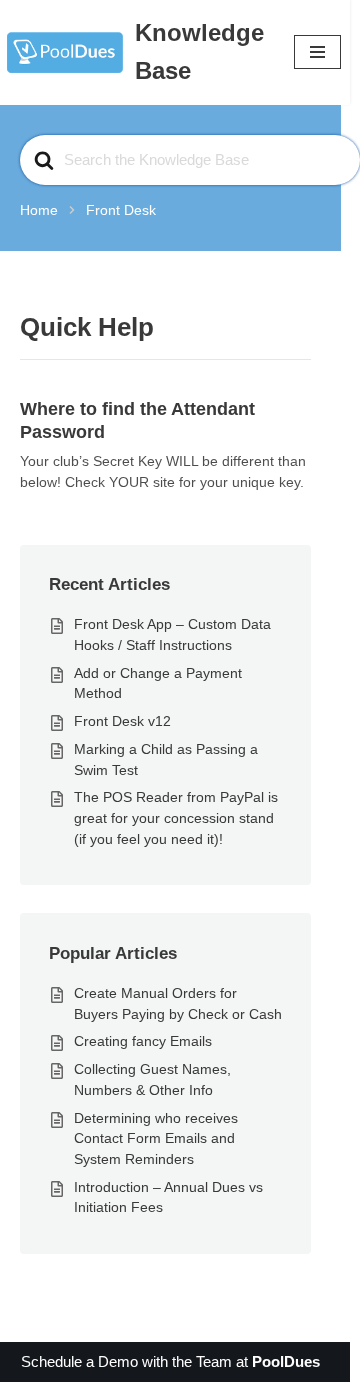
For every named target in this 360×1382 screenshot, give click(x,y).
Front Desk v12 (122, 721)
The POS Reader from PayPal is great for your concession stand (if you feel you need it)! (176, 817)
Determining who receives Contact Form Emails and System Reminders (156, 1138)
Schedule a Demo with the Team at (170, 1361)
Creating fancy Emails (143, 1041)
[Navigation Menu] (317, 52)
